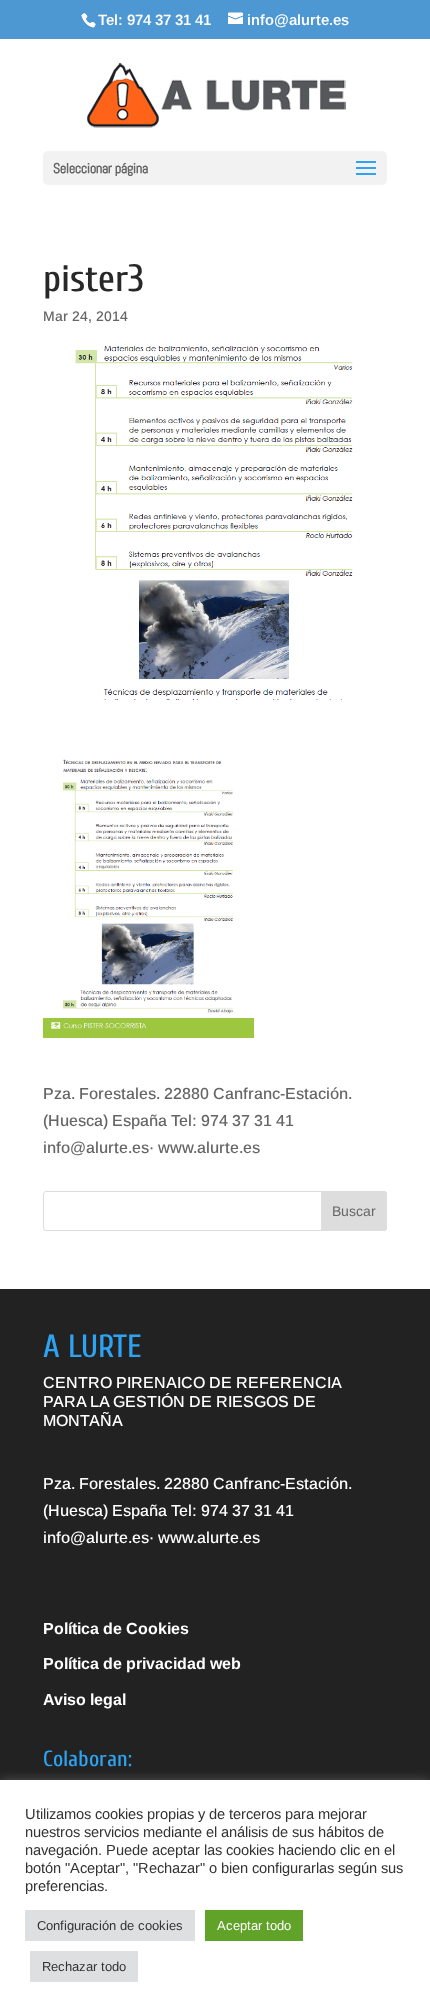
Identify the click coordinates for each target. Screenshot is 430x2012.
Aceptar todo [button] (254, 1925)
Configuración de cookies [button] (110, 1925)
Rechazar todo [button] (84, 1966)
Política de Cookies (116, 1628)
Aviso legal (84, 1699)
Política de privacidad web (142, 1663)
